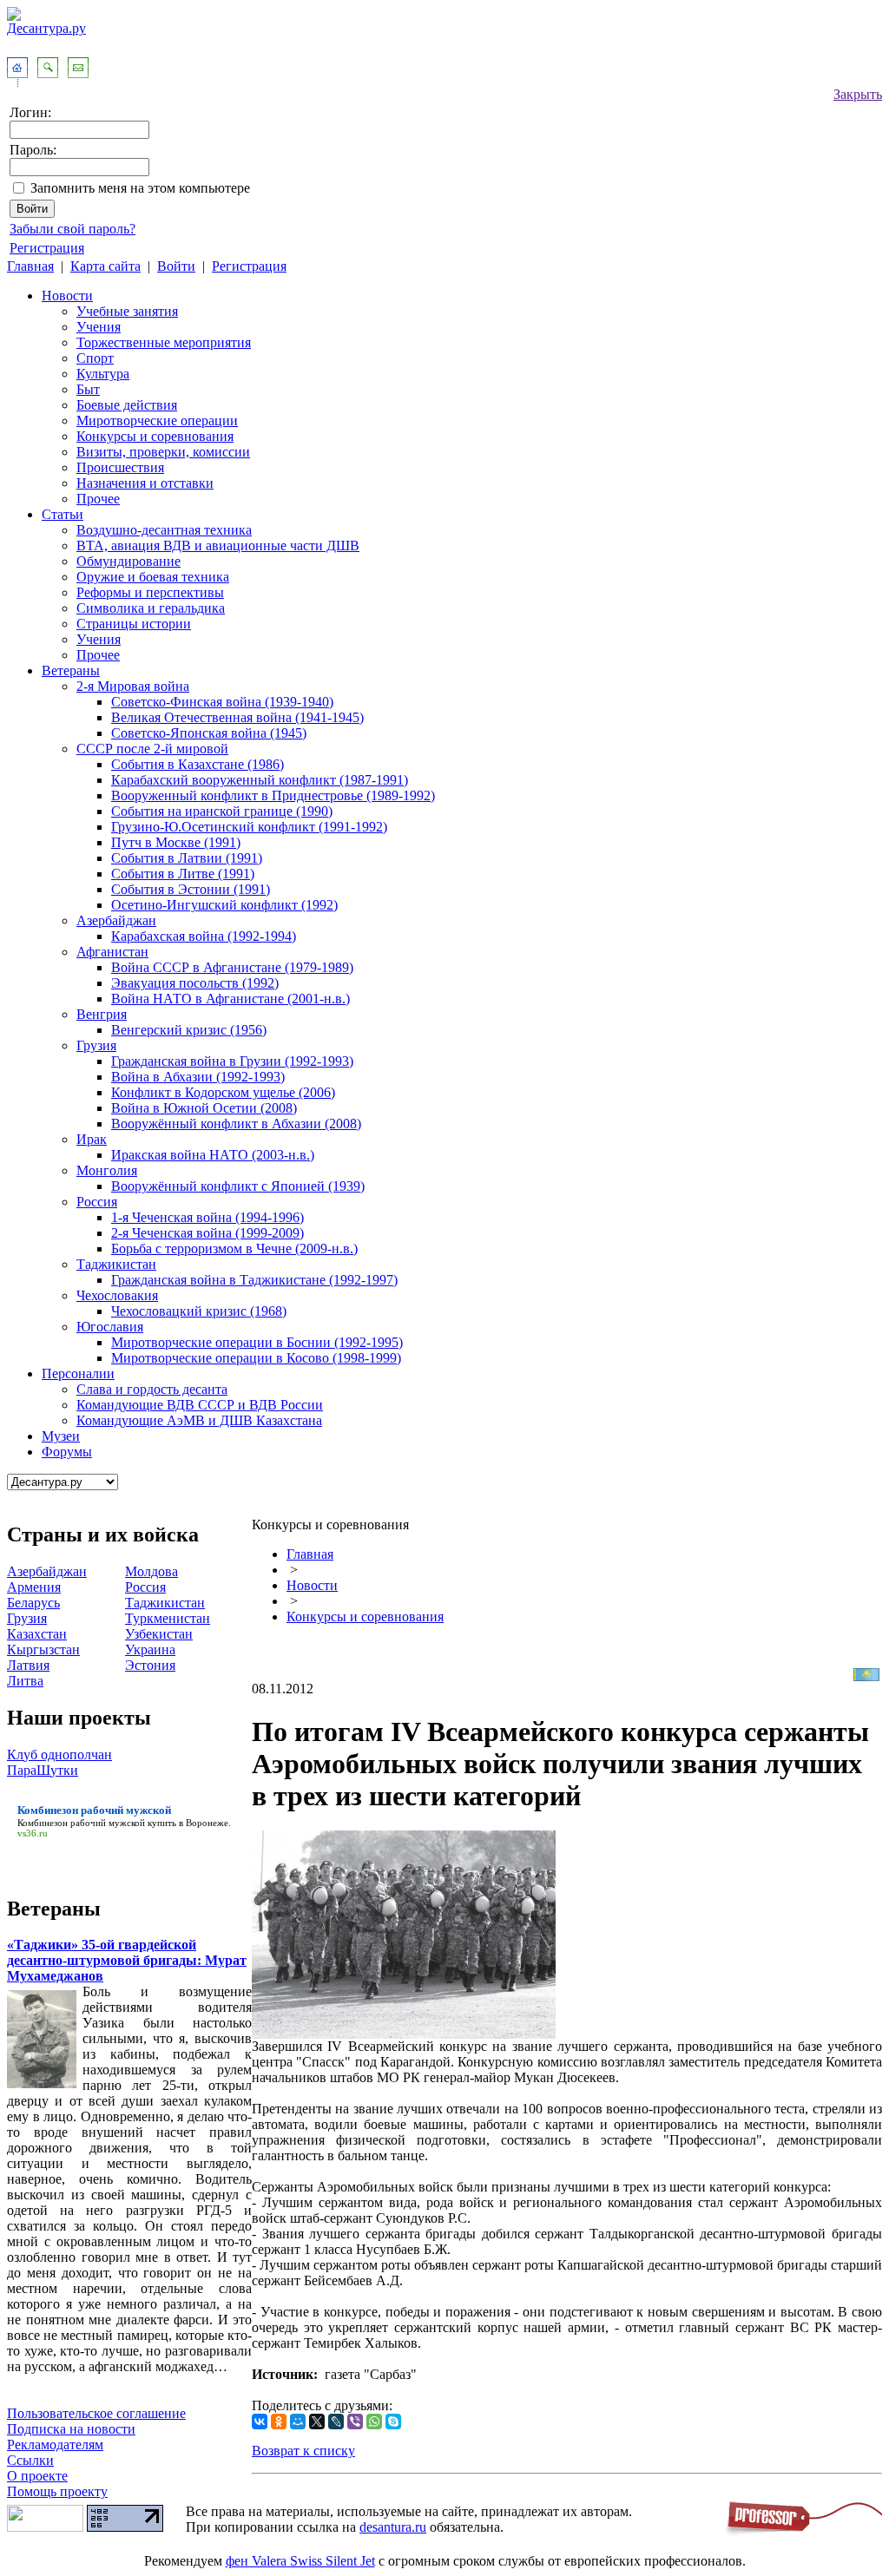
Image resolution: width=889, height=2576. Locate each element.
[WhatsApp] (374, 2422)
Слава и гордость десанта (152, 1389)
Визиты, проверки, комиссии (163, 452)
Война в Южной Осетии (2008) (204, 1108)
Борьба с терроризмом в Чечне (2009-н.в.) (234, 1249)
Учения (99, 327)
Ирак (92, 1139)
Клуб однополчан (59, 1755)
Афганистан (112, 952)
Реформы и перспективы (150, 592)
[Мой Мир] (298, 2422)
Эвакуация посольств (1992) (195, 983)
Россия (97, 1202)
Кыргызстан (43, 1649)
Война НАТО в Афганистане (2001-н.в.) (230, 999)
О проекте (37, 2476)
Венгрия (102, 1014)
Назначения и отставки (145, 483)
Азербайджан (116, 920)
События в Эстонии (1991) (191, 889)
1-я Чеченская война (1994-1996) (207, 1217)
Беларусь (33, 1603)
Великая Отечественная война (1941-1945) (237, 717)
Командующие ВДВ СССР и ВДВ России (200, 1405)
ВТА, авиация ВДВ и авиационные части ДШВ (218, 545)
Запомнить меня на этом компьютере (140, 188)
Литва (25, 1681)
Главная (30, 266)
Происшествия (120, 467)
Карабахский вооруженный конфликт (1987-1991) (260, 780)
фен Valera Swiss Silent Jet (300, 2561)
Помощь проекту (57, 2491)
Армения (34, 1587)
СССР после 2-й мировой (152, 749)
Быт (88, 389)
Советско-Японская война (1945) (209, 733)
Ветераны (71, 670)
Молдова (151, 1571)
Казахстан (37, 1634)
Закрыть (858, 94)
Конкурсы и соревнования (155, 436)
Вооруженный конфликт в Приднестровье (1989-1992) (273, 795)
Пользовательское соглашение (96, 2413)
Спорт (95, 358)
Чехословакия (117, 1295)
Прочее (98, 499)
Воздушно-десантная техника (164, 530)
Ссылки (30, 2460)
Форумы (67, 1452)
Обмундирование (128, 561)
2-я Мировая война (133, 686)
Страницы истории (134, 624)
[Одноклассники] (279, 2422)
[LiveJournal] (336, 2422)
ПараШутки (43, 1770)
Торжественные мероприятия (164, 342)
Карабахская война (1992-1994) (204, 936)
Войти (176, 266)
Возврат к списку (303, 2451)
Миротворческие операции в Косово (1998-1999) (256, 1358)
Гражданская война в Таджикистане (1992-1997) (254, 1280)
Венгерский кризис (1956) (189, 1030)
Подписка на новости (71, 2429)
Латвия (28, 1665)
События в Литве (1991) (183, 874)
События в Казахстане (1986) (198, 764)
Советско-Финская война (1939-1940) (222, 702)
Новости (67, 296)
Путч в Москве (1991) (176, 842)
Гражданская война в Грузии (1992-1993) (232, 1061)
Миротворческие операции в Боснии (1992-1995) (257, 1342)
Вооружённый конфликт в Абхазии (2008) (236, 1124)
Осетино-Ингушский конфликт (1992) (224, 905)
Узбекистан (159, 1634)
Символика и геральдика (151, 608)
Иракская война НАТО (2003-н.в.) (213, 1155)
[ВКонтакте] (260, 2422)
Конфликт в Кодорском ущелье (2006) (223, 1092)
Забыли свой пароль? (72, 229)
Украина (150, 1649)
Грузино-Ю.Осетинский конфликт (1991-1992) (249, 827)
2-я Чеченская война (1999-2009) (207, 1233)
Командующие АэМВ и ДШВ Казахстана (199, 1420)
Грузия (96, 1045)
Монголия (107, 1170)
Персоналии (78, 1373)
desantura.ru (393, 2527)
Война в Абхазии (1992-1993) (198, 1077)
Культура (103, 374)
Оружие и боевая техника (153, 577)
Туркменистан (168, 1618)
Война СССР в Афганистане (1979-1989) (232, 967)
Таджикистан (116, 1264)
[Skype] (393, 2422)
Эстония (150, 1665)
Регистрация (47, 248)
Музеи (61, 1436)
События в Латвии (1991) (187, 858)
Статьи (63, 514)
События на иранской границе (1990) (222, 811)
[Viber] (355, 2422)
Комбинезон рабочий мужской (81, 1823)
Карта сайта (105, 266)
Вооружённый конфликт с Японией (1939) (238, 1186)
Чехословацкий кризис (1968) (199, 1311)
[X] (317, 2422)
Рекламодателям (55, 2445)
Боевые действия (127, 405)
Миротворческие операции (157, 421)
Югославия (110, 1327)
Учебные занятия (127, 311)
